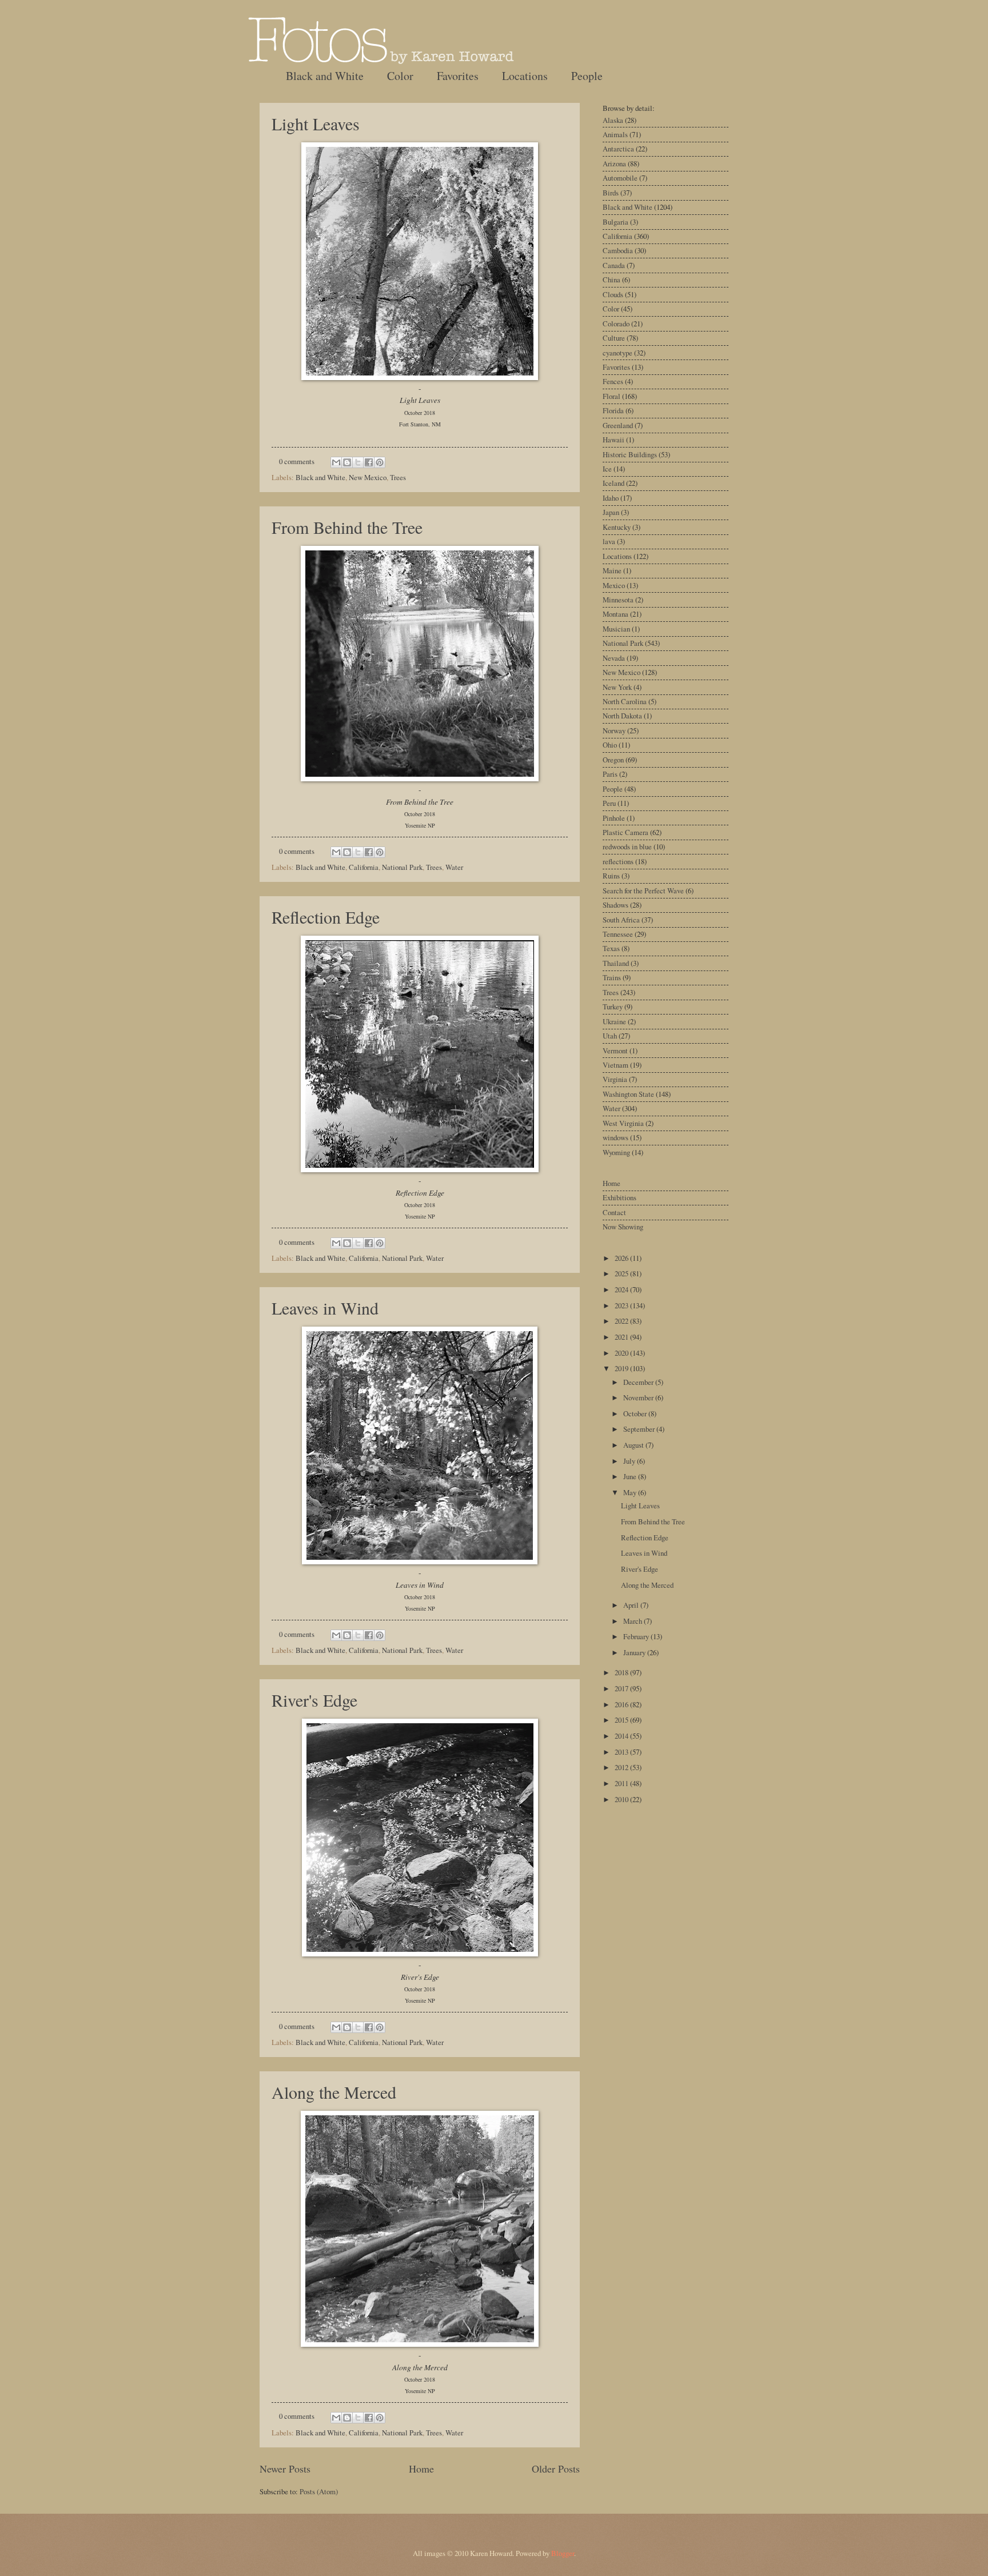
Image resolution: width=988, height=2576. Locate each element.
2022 (622, 1321)
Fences (613, 381)
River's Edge (314, 1700)
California (364, 867)
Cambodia (618, 250)
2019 (622, 1368)
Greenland (618, 425)
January (635, 1652)
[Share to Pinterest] (380, 462)
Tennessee (618, 934)
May (631, 1492)
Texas (611, 948)
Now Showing (623, 1227)
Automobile (620, 178)
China (611, 279)
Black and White (325, 76)
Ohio (610, 745)
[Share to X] (358, 462)
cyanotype (617, 353)
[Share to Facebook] (369, 462)
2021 (622, 1337)
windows (615, 1137)
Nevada (614, 658)
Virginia (615, 1079)
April (632, 1605)
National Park (402, 867)
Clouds (613, 294)
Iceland (613, 483)
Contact (614, 1212)
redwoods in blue (627, 846)
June (631, 1476)
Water (454, 867)
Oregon (613, 760)
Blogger (563, 2553)
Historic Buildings (630, 454)
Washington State (628, 1094)
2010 (622, 1799)
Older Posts (556, 2469)
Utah (610, 1036)
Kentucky (617, 527)
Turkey (613, 1007)
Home (421, 2469)
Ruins (611, 876)
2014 (622, 1736)
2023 (622, 1305)
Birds (611, 193)
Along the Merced (334, 2092)
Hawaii (613, 440)
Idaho (611, 498)
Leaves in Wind (325, 1308)
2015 (622, 1720)
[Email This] (336, 462)
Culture (614, 338)
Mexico (614, 585)
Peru (609, 803)
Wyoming (616, 1152)
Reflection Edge (326, 917)
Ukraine (614, 1021)
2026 (622, 1258)
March (634, 1621)
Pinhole (614, 818)
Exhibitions (620, 1197)
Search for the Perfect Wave (643, 890)
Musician (616, 629)
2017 (622, 1688)
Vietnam (615, 1065)
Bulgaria (615, 222)
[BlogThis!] (347, 462)
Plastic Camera (626, 832)
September (640, 1429)
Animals (615, 134)
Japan (611, 512)
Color (400, 76)
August (634, 1445)
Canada (614, 265)
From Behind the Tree (347, 527)
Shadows (615, 905)
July (630, 1461)
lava (609, 541)
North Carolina (625, 701)
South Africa (621, 920)
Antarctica (618, 149)
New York (617, 687)
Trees (398, 477)
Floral (611, 396)
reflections (618, 861)
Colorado (616, 324)
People (587, 76)
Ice (607, 469)
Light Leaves (316, 123)
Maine (612, 570)
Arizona (614, 163)
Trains (612, 977)
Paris (610, 774)
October (636, 1413)
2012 (622, 1767)
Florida (613, 410)
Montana (615, 614)
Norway (614, 730)
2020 (622, 1353)
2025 (622, 1273)
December (639, 1382)
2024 (622, 1289)
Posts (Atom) (319, 2491)
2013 (622, 1752)
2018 (622, 1672)
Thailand (616, 963)
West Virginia (623, 1123)
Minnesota (618, 600)
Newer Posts (285, 2469)
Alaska (613, 120)
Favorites (458, 76)
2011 (622, 1783)
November (639, 1397)
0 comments (297, 461)
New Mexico (368, 477)
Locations (525, 76)
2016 (622, 1704)
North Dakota (622, 716)
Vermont (615, 1051)
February (637, 1636)
